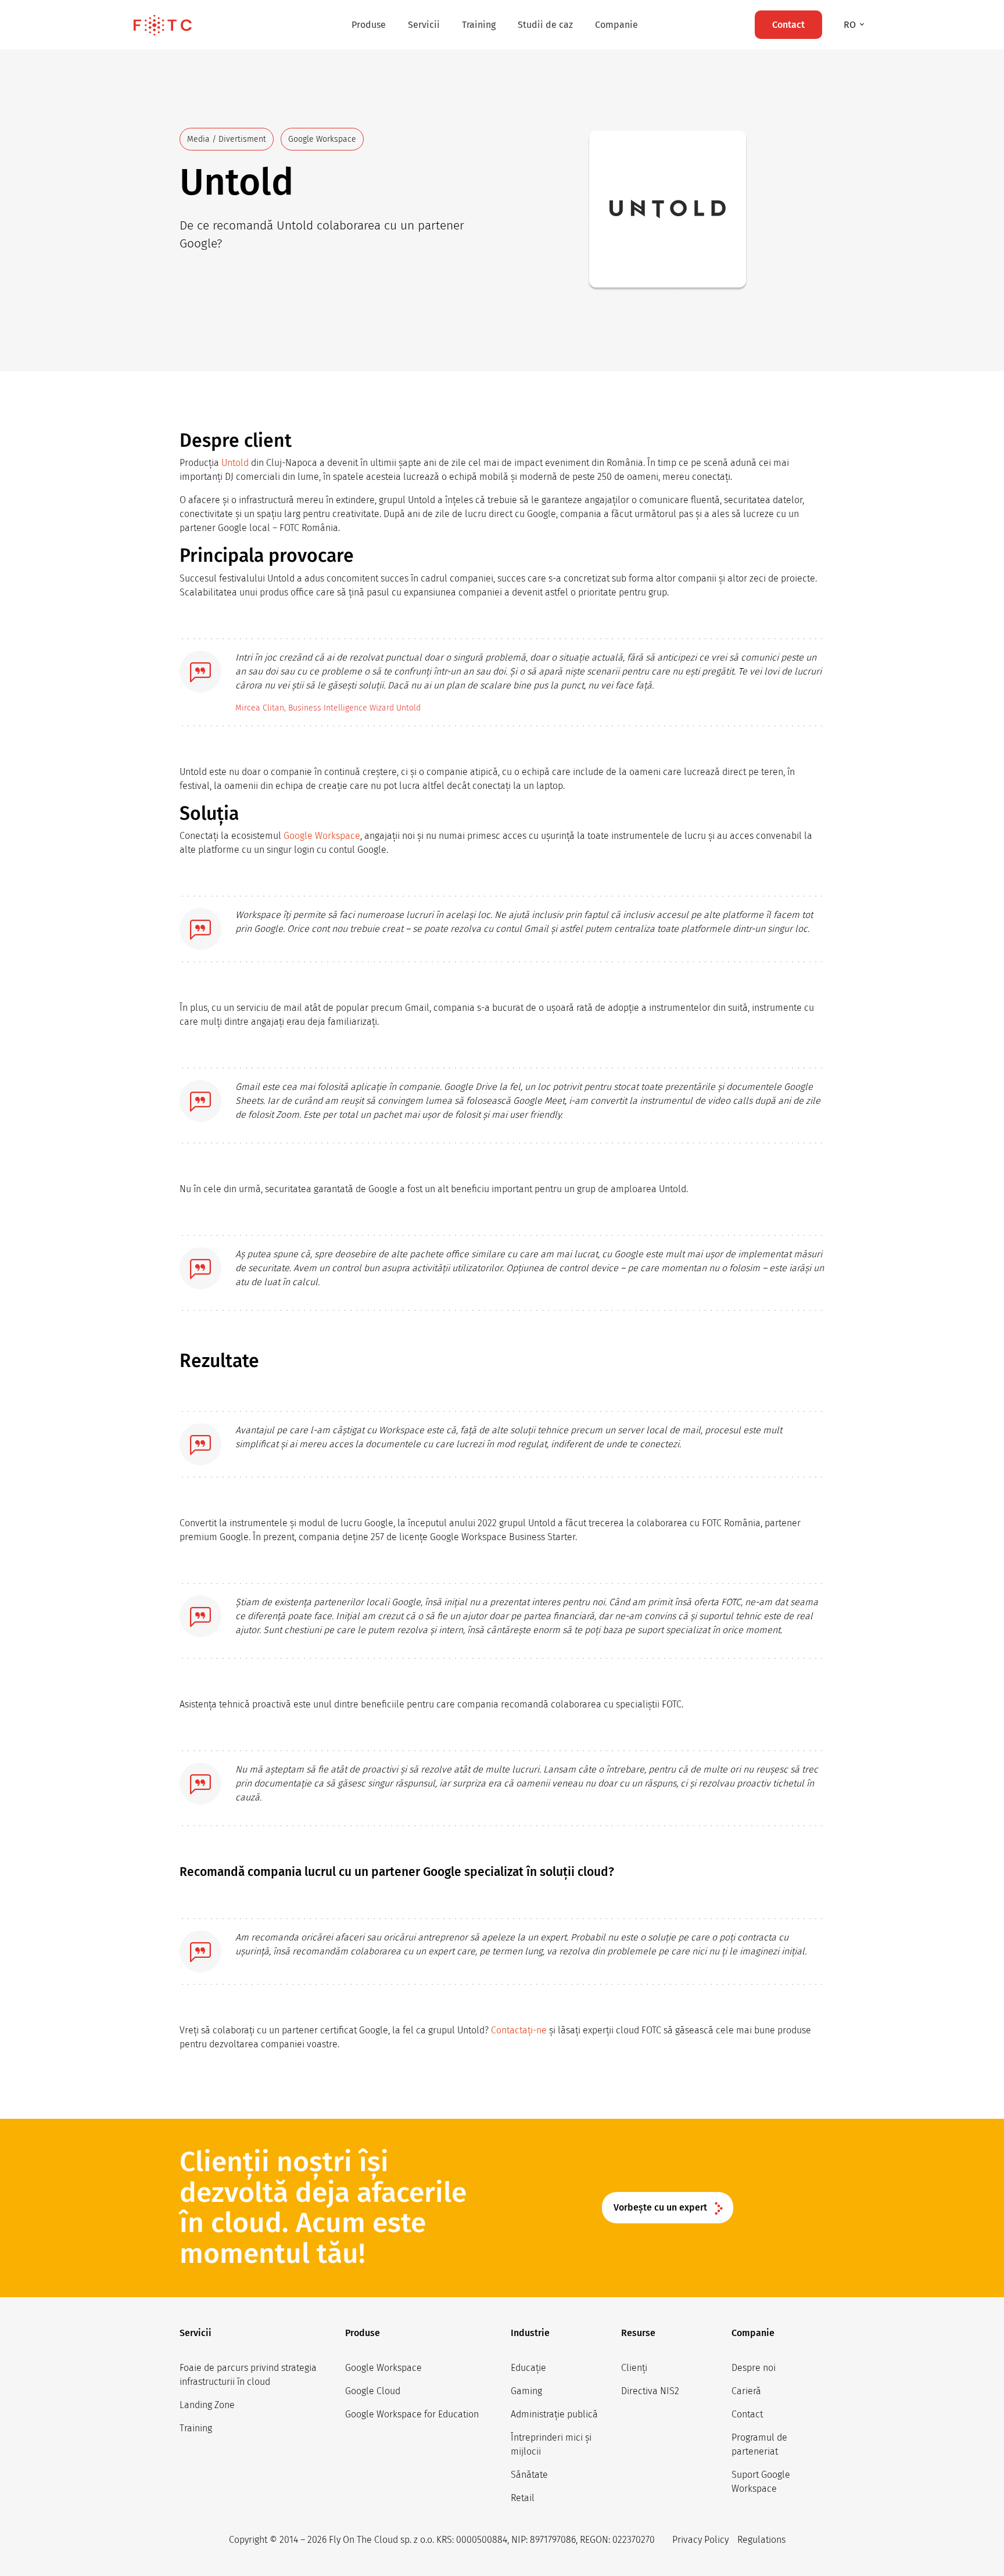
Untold (235, 463)
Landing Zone (207, 2405)
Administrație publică (554, 2414)
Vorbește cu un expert (660, 2207)
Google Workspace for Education (412, 2414)
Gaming (526, 2391)
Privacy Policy (700, 2540)
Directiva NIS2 (650, 2391)
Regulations (761, 2540)
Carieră (746, 2391)
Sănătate (529, 2475)
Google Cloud (373, 2391)
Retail (523, 2498)
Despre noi (754, 2368)
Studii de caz (545, 25)
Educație (528, 2368)
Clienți (634, 2368)
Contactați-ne (519, 2030)
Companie (616, 25)
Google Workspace (322, 836)
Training (479, 25)
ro (851, 25)
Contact (747, 2414)
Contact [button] (788, 25)
